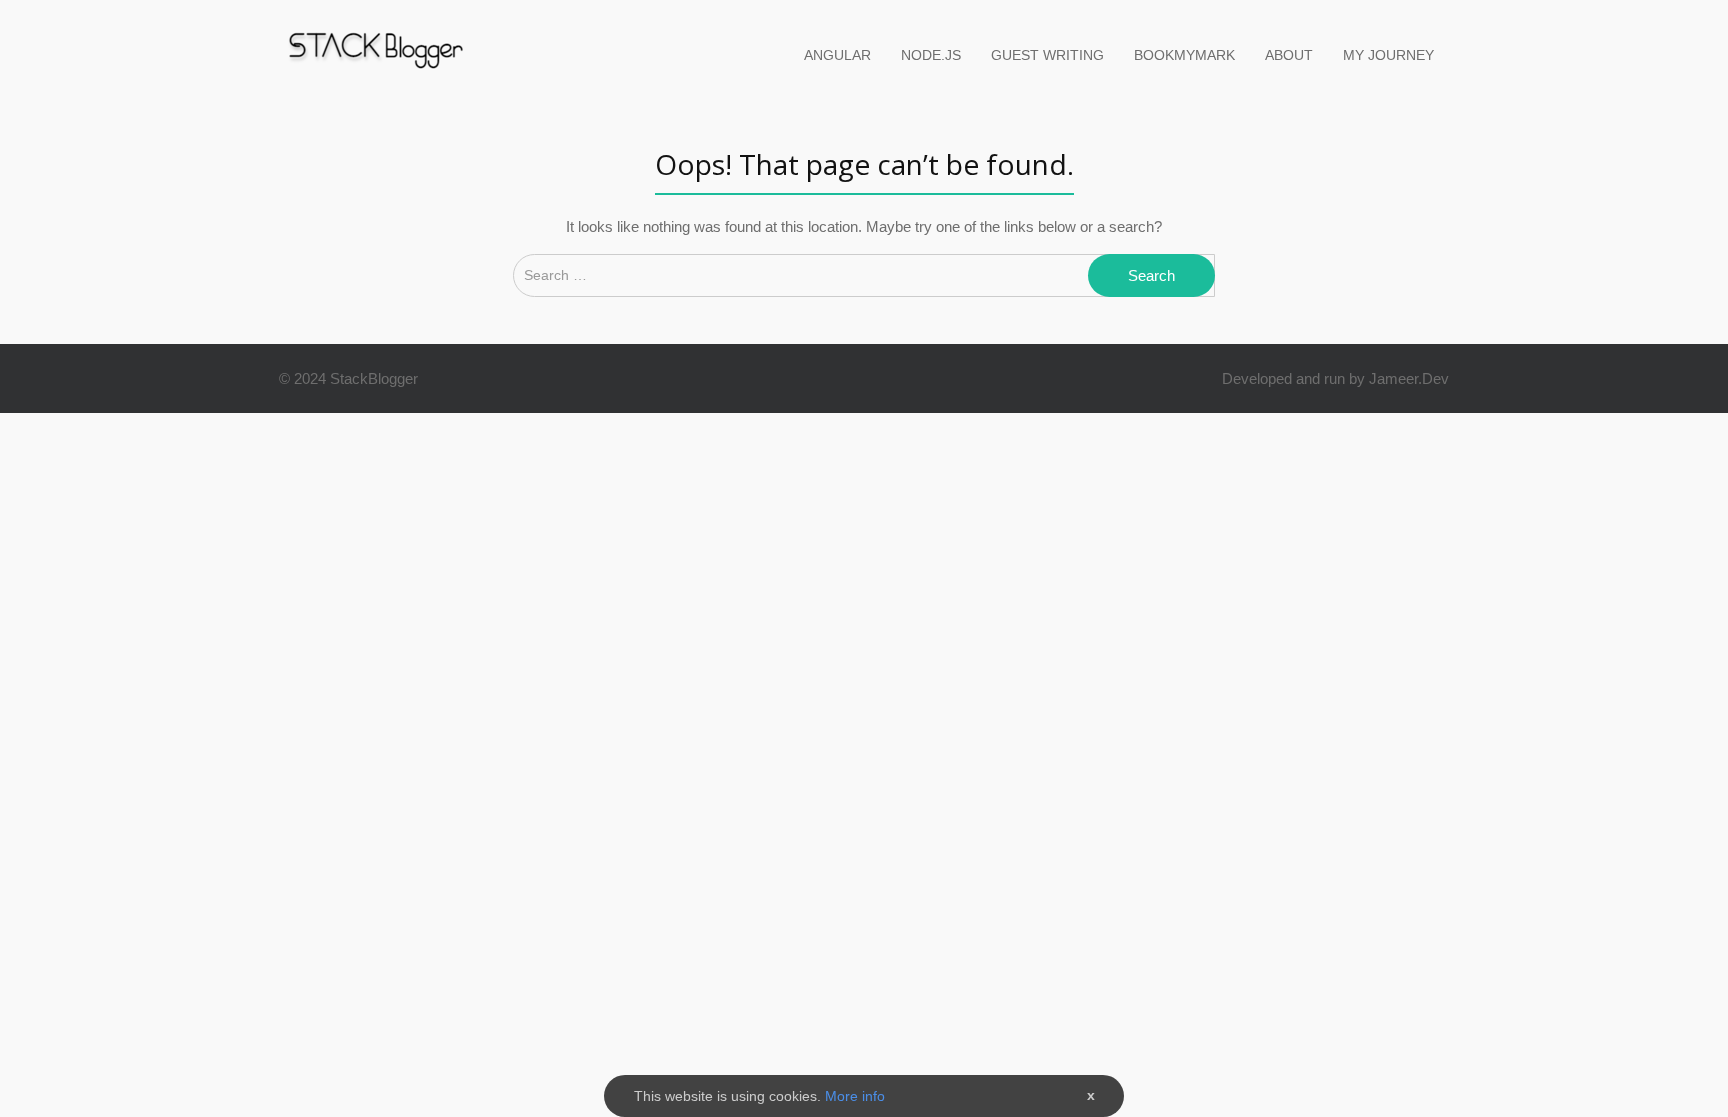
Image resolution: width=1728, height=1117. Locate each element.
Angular (837, 55)
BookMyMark (1184, 55)
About (1289, 55)
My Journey (1388, 55)
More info (855, 1096)
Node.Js (931, 55)
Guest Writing (1047, 55)
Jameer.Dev (1409, 378)
